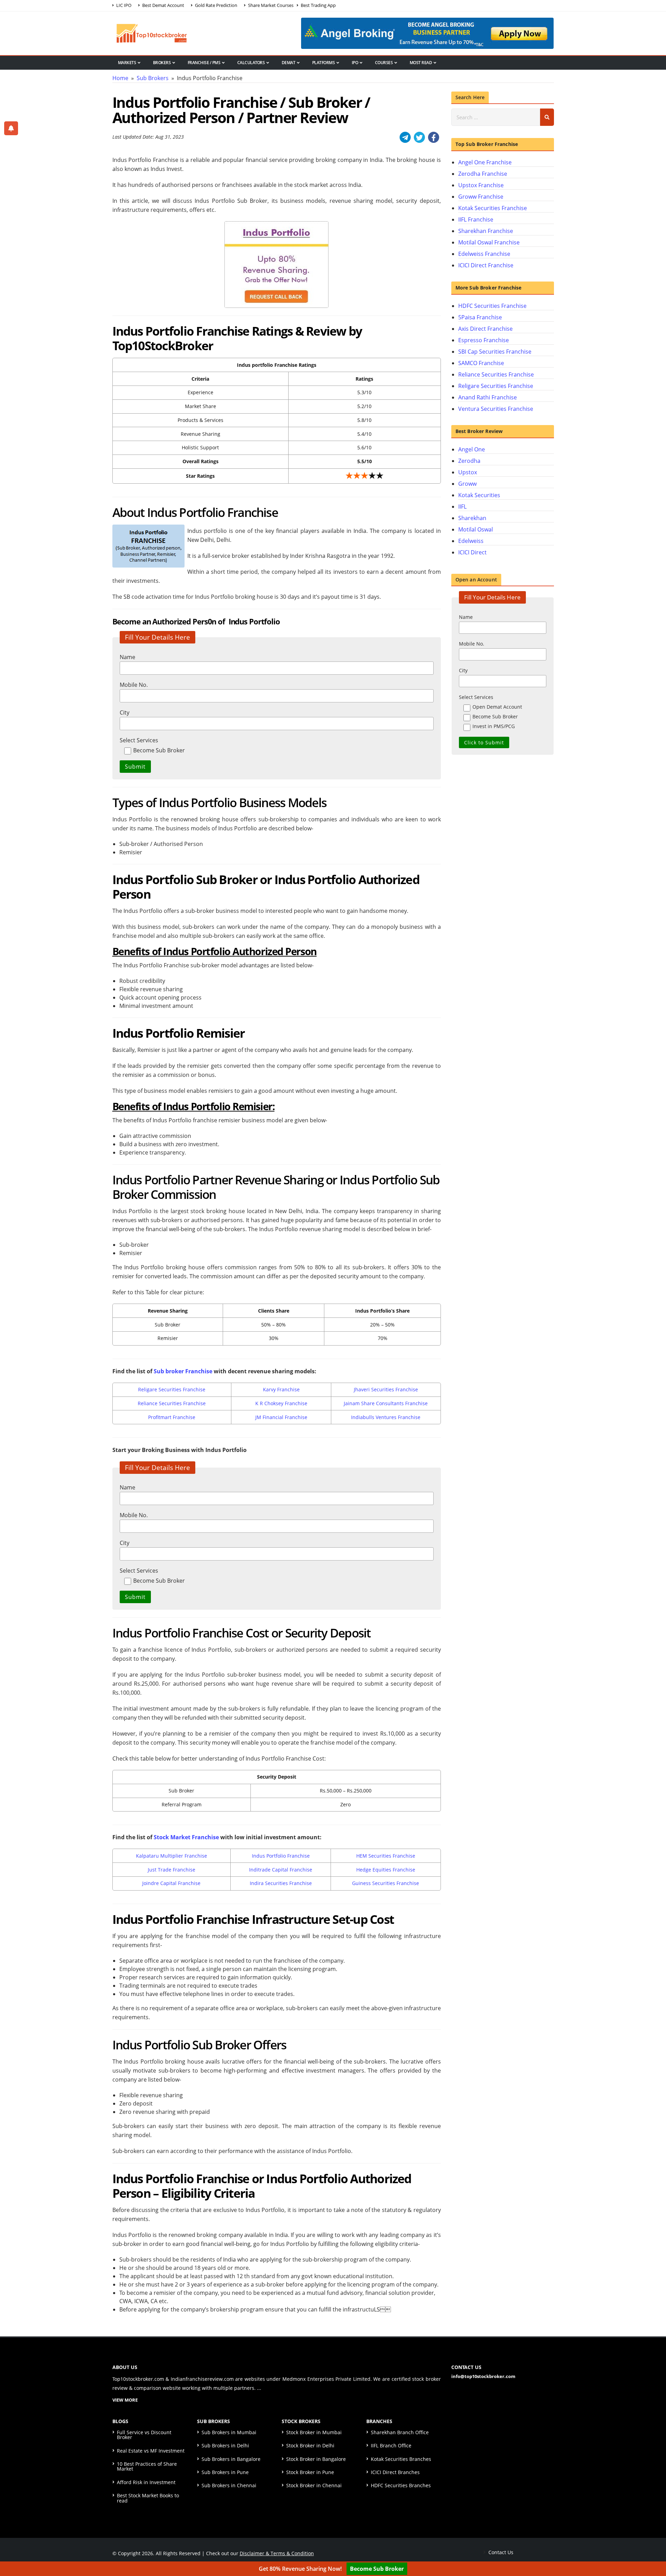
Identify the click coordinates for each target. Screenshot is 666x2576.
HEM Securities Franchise (386, 1856)
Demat (289, 63)
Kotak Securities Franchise (493, 208)
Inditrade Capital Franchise (281, 1870)
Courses (384, 63)
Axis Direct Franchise (485, 329)
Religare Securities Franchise (172, 1389)
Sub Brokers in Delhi (225, 2445)
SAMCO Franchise (481, 363)
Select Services (139, 740)
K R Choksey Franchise (281, 1403)
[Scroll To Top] (654, 2549)
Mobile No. (134, 685)
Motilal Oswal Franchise (489, 242)
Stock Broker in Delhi (310, 2445)
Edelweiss (471, 541)
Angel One (472, 449)
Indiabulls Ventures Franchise (386, 1417)
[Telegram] (405, 137)
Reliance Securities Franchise (172, 1403)
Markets (127, 63)
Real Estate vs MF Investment (151, 2451)
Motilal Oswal (476, 529)
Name (127, 657)
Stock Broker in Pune (310, 2472)
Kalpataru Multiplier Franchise (172, 1856)
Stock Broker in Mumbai (314, 2432)
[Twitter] (419, 137)
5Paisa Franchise (480, 317)
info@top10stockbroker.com (483, 2376)
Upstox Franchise (481, 185)
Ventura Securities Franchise (496, 409)
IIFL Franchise (476, 219)
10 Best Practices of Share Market (147, 2466)
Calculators (251, 63)
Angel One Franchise (485, 162)
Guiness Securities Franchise (386, 1883)
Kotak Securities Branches (401, 2459)
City (125, 712)
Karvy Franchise (281, 1389)
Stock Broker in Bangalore (316, 2459)
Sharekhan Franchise (486, 231)
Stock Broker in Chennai (314, 2485)
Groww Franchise (481, 197)
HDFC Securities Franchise (492, 306)
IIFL (462, 507)
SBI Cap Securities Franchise (495, 352)
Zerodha (469, 461)
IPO (355, 63)
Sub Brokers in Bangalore (231, 2459)
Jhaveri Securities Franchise (386, 1389)
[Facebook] (434, 137)
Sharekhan (472, 518)
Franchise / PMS (204, 63)
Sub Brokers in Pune (225, 2472)
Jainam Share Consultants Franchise (386, 1403)
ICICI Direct (472, 552)
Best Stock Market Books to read (148, 2498)
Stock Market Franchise (186, 1837)
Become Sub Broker (377, 2569)
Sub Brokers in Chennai (229, 2485)
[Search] (547, 117)
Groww (467, 484)
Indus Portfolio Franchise (281, 1856)
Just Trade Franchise (172, 1870)
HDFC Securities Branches (401, 2485)
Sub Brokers (153, 78)
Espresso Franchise (484, 340)
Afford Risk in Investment (146, 2482)
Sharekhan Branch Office (400, 2432)
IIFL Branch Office (391, 2445)
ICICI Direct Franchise (486, 265)
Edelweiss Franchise (484, 254)
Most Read (421, 63)
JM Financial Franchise (281, 1417)
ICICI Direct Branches (395, 2472)
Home (120, 78)
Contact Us (500, 2552)
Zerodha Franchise (483, 174)
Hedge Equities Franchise (386, 1870)
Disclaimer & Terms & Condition (277, 2553)
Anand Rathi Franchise (488, 397)
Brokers (162, 63)
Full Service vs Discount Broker (144, 2435)
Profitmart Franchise (172, 1417)
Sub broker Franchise (183, 1371)
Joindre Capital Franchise (171, 1883)
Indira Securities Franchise (281, 1883)
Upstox (468, 472)
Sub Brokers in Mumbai (229, 2432)
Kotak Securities (479, 495)
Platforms (324, 63)
